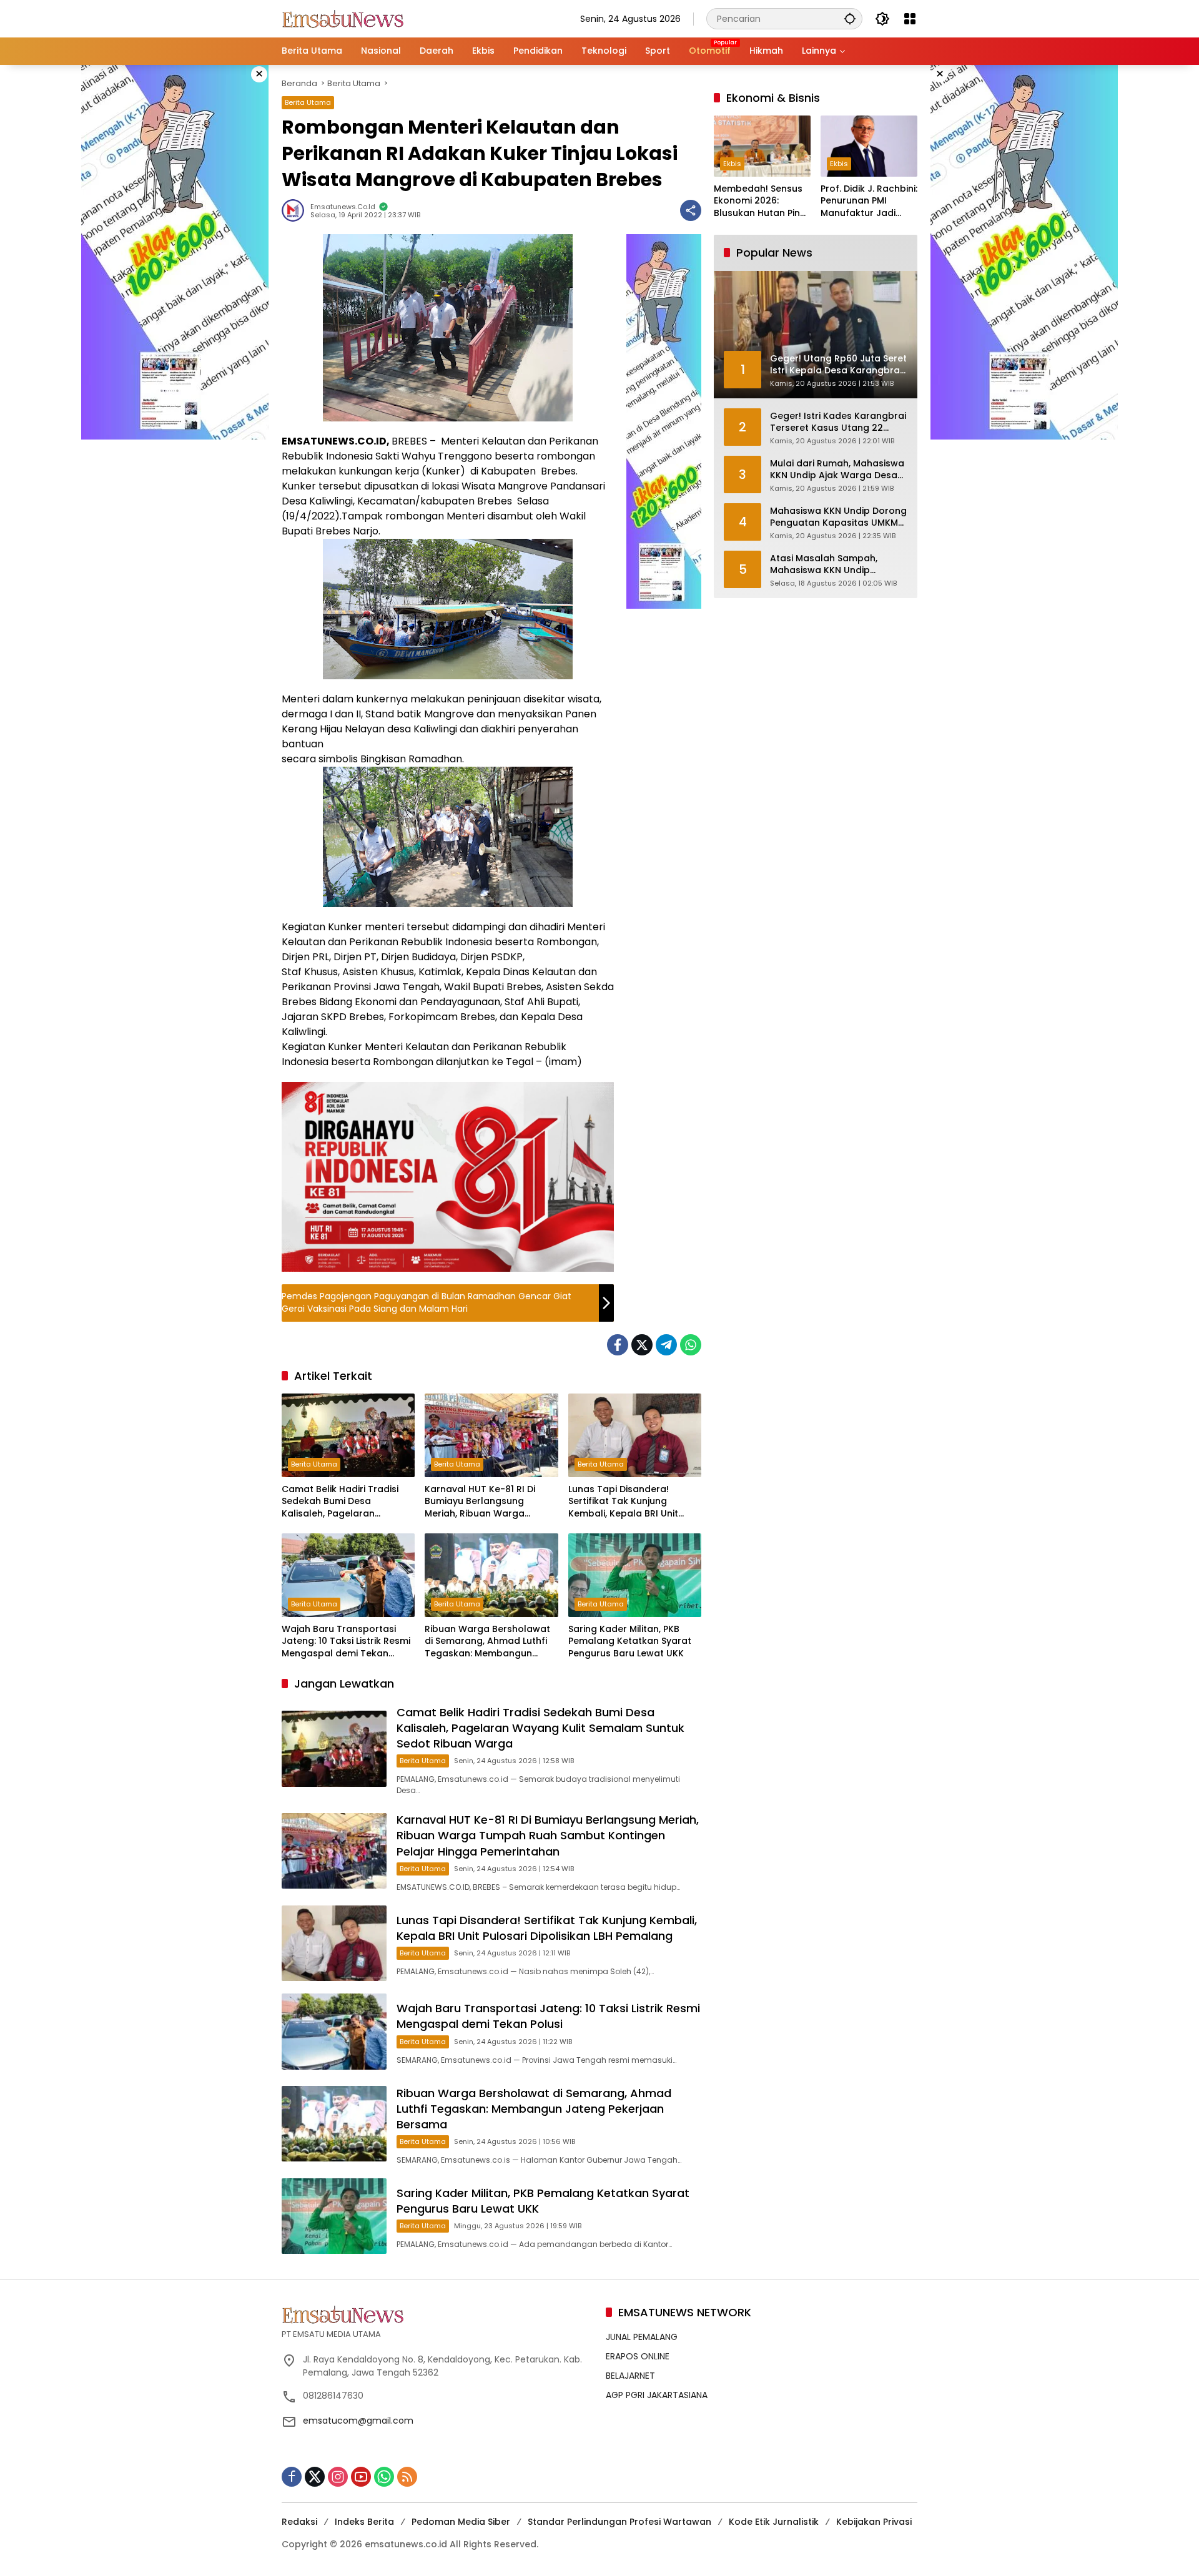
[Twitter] (642, 1345)
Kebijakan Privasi (874, 2522)
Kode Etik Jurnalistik (774, 2522)
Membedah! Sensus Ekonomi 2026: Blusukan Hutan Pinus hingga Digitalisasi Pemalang (762, 201)
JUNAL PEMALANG (642, 2337)
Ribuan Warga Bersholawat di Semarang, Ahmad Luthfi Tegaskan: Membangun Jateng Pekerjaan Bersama (487, 1642)
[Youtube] (361, 2477)
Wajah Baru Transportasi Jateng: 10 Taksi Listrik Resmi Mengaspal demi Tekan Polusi (346, 1642)
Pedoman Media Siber (461, 2522)
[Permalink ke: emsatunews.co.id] (296, 210)
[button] (850, 18)
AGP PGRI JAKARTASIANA (657, 2395)
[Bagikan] (691, 210)
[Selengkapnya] (437, 2314)
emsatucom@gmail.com (358, 2421)
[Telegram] (666, 1345)
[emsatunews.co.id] (344, 18)
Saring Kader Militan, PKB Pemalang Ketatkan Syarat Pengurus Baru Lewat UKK (630, 1641)
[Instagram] (338, 2477)
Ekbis (732, 164)
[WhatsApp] (691, 1345)
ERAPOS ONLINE (638, 2356)
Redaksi (299, 2522)
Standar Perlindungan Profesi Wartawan (619, 2522)
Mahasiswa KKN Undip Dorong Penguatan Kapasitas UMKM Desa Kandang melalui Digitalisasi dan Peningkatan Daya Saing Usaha (838, 517)
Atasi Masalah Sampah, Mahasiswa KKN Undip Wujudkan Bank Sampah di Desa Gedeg (831, 565)
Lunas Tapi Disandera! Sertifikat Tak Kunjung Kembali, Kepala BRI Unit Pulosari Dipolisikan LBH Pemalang (623, 1502)
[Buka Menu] (910, 19)
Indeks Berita (364, 2522)
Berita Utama (308, 102)
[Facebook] (618, 1345)
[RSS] (407, 2477)
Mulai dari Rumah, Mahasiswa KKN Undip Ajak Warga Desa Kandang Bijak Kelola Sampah (838, 470)
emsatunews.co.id (343, 207)
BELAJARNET (630, 2376)
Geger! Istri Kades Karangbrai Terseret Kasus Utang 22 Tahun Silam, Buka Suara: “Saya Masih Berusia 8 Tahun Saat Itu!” (838, 422)
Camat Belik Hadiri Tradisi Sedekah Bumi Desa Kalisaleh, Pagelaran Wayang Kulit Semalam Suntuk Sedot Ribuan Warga (345, 1502)
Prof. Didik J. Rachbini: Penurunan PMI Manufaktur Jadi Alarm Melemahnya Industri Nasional (869, 201)
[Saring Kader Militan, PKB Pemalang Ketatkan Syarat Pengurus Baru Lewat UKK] (635, 1575)
